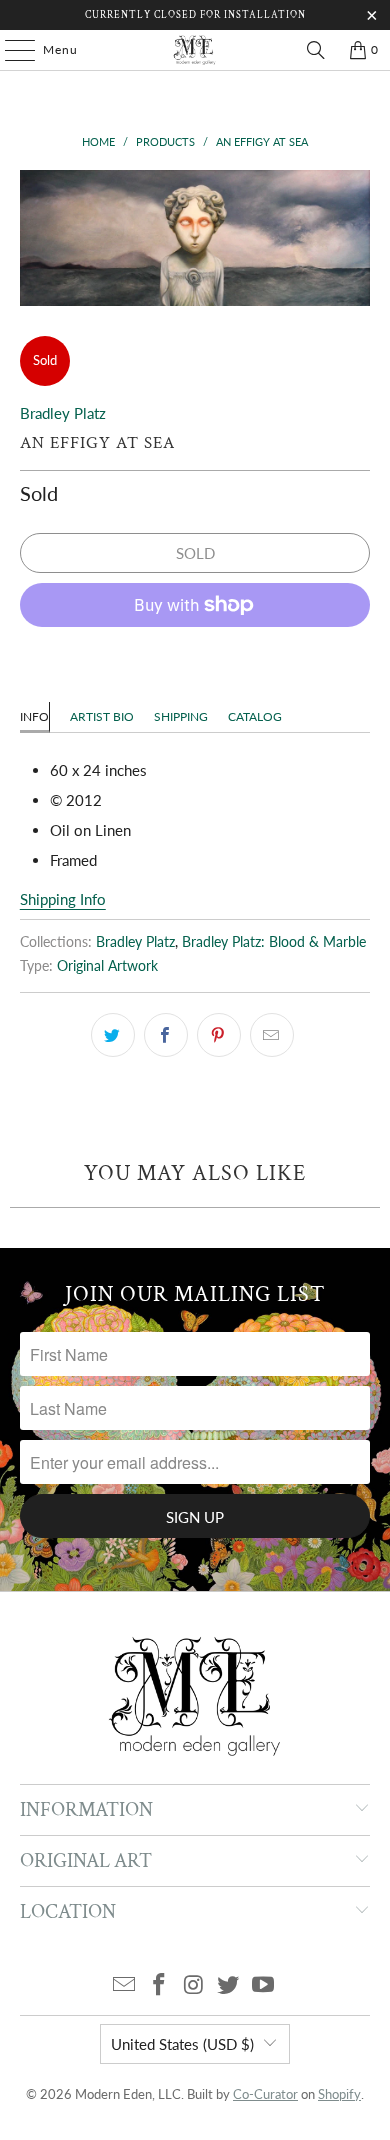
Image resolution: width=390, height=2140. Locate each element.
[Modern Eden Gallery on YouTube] (264, 1985)
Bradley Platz (63, 413)
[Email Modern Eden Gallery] (125, 1985)
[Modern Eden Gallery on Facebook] (159, 1985)
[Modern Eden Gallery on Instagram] (194, 1985)
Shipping (181, 716)
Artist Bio (102, 716)
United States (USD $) (182, 2044)
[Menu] (10, 50)
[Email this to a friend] (272, 1035)
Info (34, 716)
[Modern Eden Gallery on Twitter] (229, 1985)
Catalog (255, 716)
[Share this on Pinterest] (219, 1035)
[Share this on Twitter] (113, 1035)
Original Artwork (107, 966)
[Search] (316, 50)
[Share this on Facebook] (166, 1035)
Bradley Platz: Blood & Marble (274, 942)
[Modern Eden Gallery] (195, 50)
